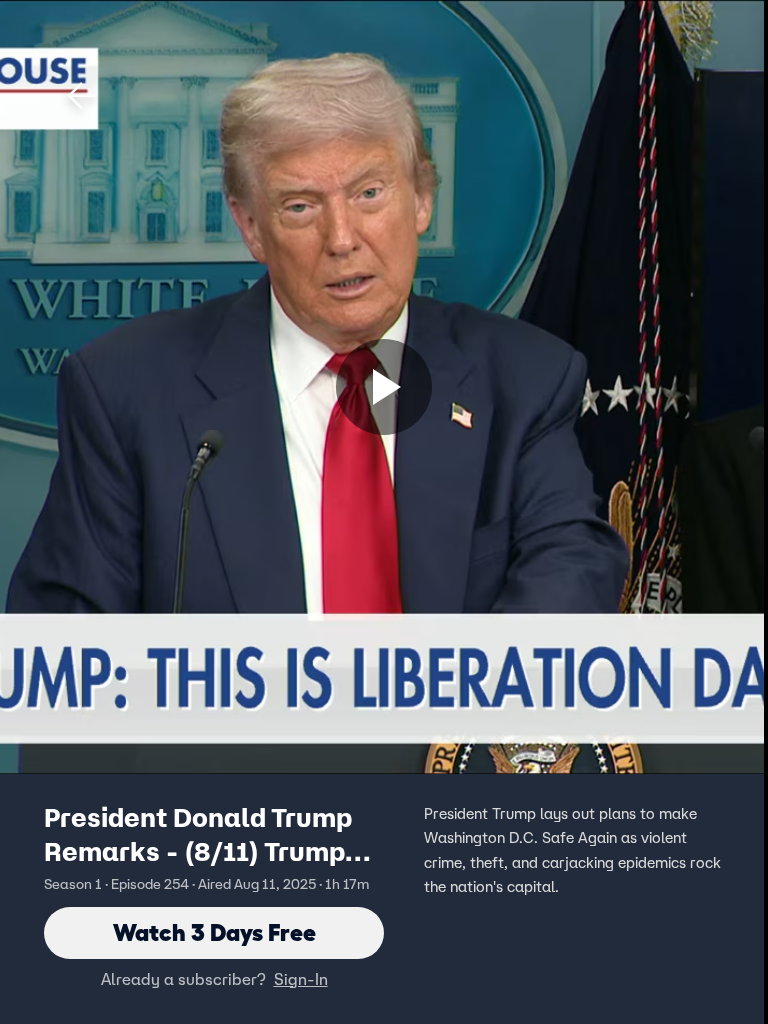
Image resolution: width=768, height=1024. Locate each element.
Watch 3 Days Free (214, 932)
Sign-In (301, 979)
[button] (82, 96)
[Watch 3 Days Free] (384, 387)
